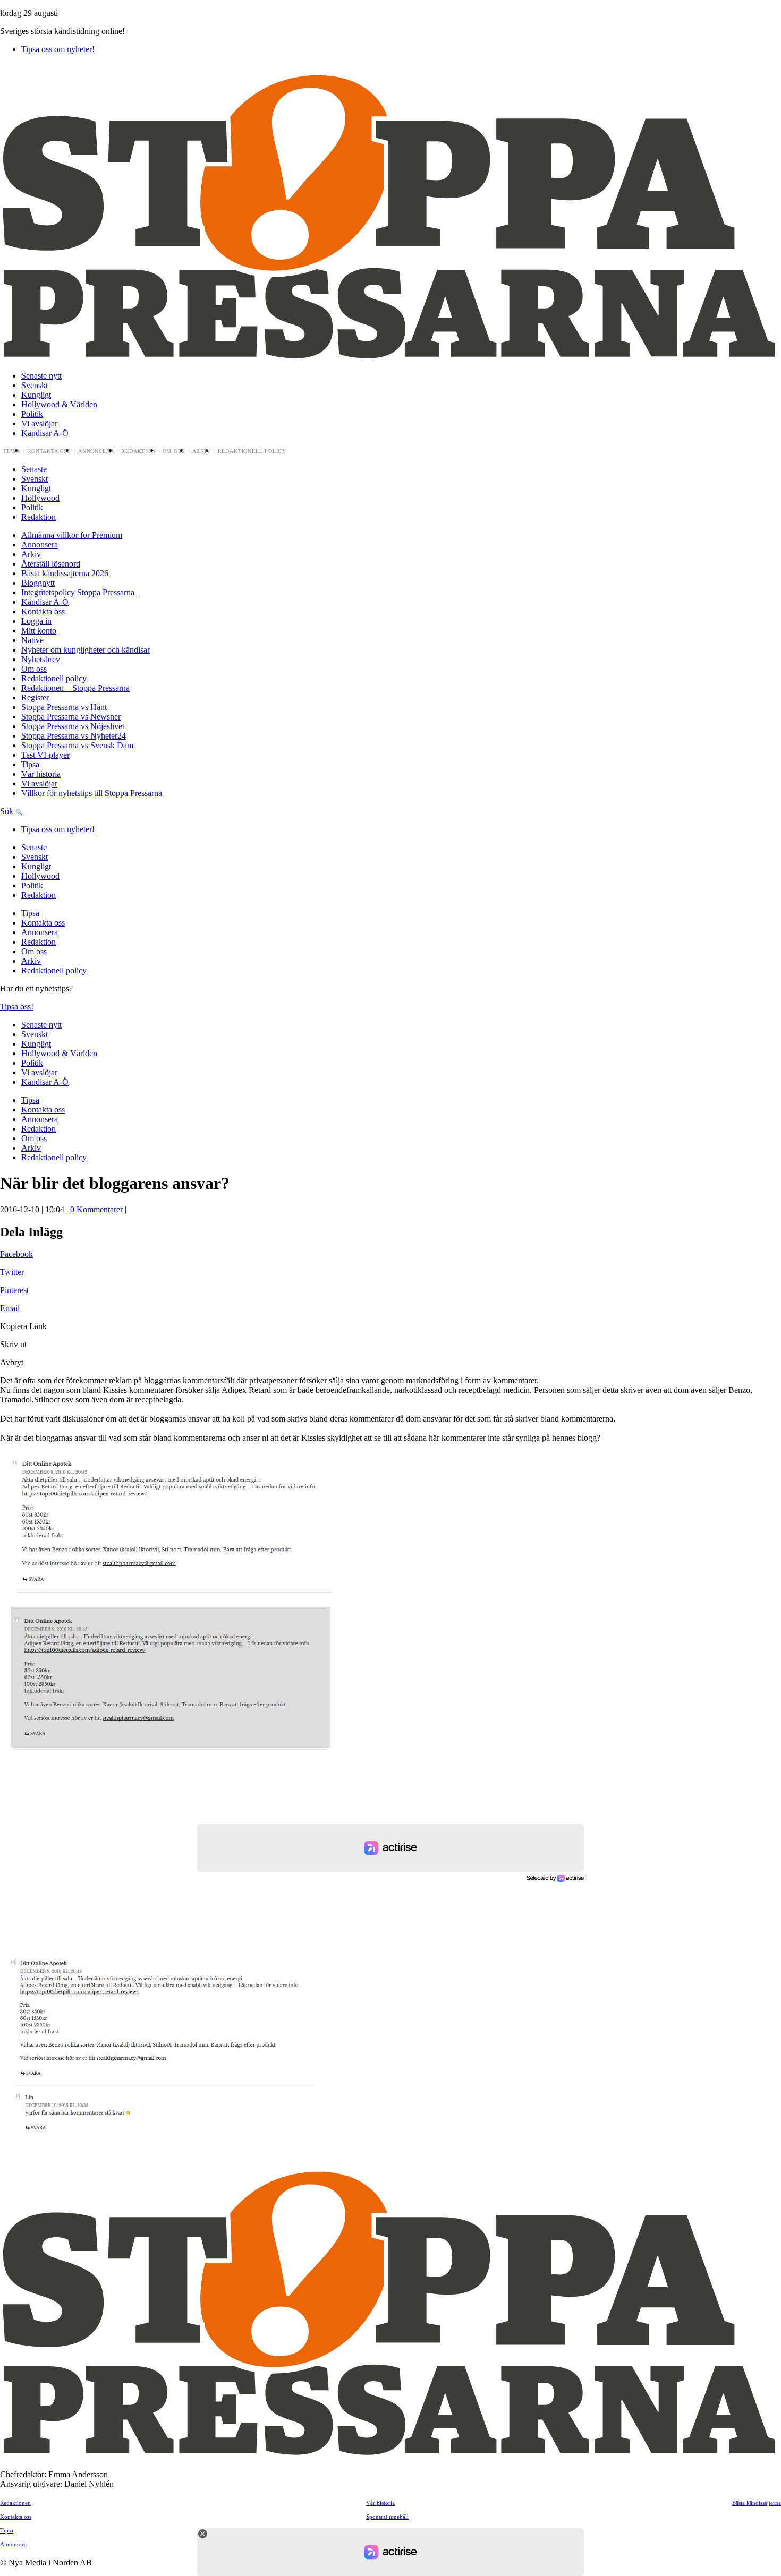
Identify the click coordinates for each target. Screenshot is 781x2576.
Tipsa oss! (17, 1007)
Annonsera (96, 451)
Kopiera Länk (23, 1326)
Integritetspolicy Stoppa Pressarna (79, 592)
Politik (32, 414)
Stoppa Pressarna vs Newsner (71, 717)
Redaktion (138, 451)
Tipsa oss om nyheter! (58, 49)
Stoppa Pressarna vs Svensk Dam (77, 745)
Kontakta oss (49, 451)
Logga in (36, 621)
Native (32, 640)
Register (35, 698)
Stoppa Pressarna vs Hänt (64, 707)
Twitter (12, 1272)
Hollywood (40, 498)
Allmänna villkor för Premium (72, 535)
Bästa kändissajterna (757, 2503)
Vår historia (41, 774)
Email (10, 1308)
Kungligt (36, 395)
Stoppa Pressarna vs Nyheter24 (74, 736)
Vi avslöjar (39, 423)
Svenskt (35, 385)
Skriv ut (13, 1344)
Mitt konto (39, 631)
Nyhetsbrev (41, 659)
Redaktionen (15, 2503)
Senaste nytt (41, 376)
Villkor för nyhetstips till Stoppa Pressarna (92, 793)
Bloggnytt (38, 583)
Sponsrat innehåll (387, 2517)
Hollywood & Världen (59, 404)
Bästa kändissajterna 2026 (65, 573)
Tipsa (12, 451)
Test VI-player (45, 755)
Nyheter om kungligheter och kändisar (86, 650)
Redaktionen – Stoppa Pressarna (75, 688)
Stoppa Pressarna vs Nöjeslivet (73, 726)
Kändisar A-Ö (45, 433)
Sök (8, 811)
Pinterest (14, 1290)
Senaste (34, 469)
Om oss (174, 451)
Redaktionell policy (252, 451)
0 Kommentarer (96, 1209)
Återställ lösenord (51, 564)
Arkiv (202, 451)
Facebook (16, 1254)
